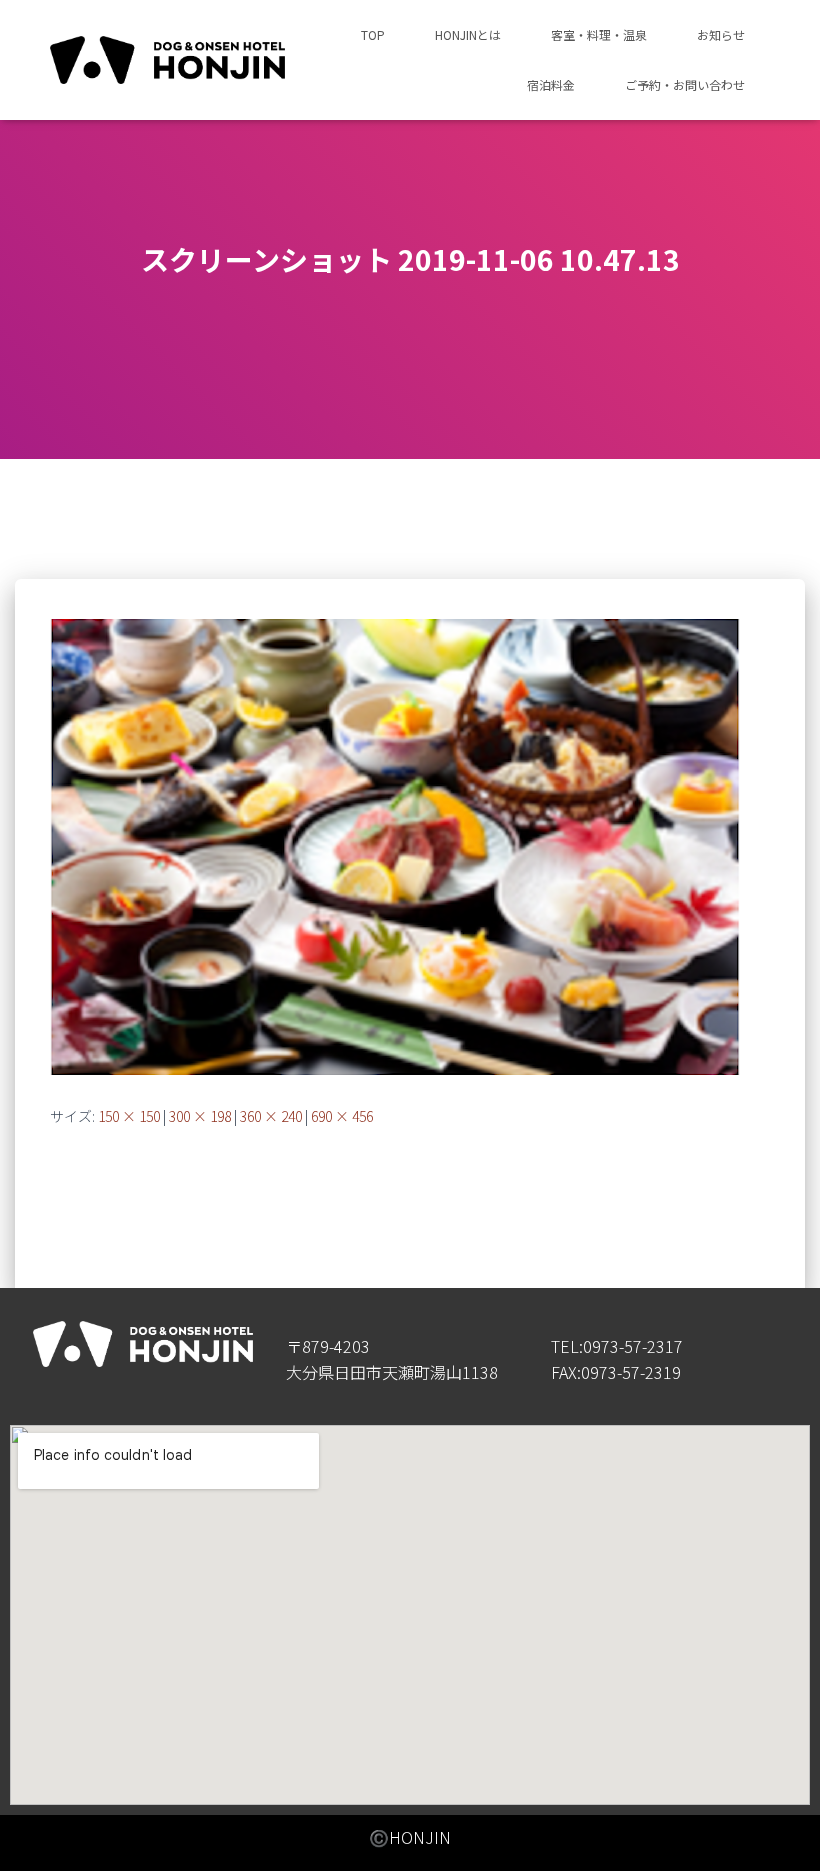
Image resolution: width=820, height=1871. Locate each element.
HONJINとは (468, 34)
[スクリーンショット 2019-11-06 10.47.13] (395, 845)
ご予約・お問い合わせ (685, 84)
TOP (373, 34)
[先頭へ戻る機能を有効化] (780, 1831)
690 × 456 (342, 1116)
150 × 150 (129, 1116)
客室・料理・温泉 (599, 34)
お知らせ (721, 34)
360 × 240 (271, 1116)
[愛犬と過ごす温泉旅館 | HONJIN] (167, 60)
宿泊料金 (551, 84)
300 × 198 (200, 1116)
